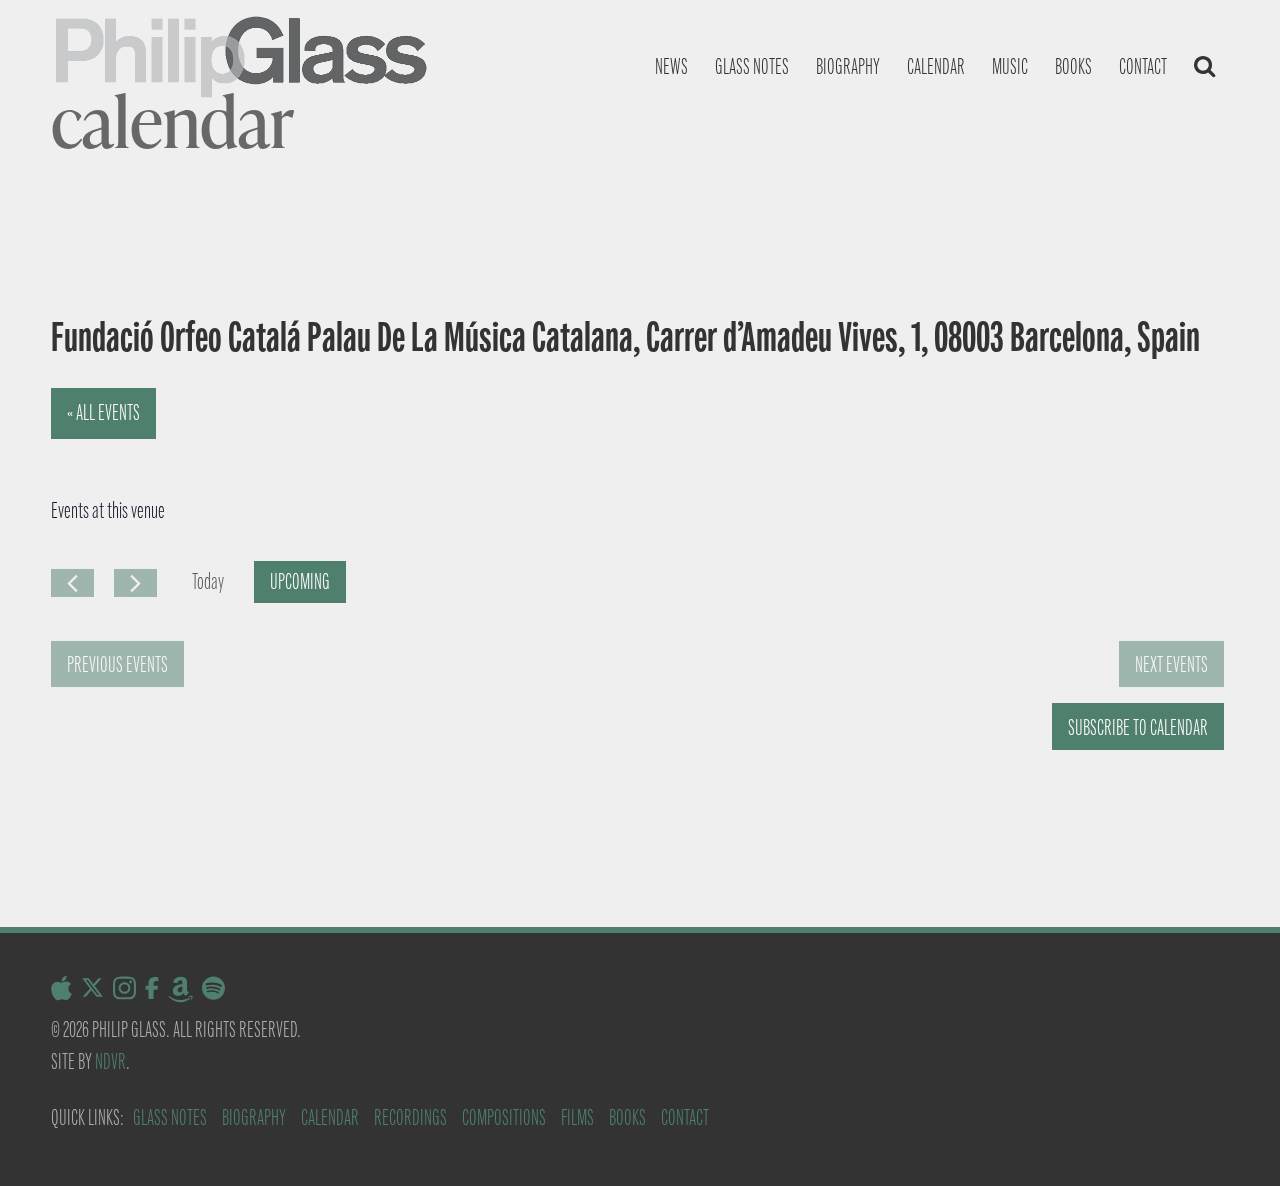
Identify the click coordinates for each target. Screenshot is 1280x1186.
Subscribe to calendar (1138, 727)
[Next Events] (135, 583)
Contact (1143, 66)
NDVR (110, 1061)
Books (1073, 66)
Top (1232, 1138)
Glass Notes (170, 1117)
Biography (848, 66)
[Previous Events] (72, 583)
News (671, 66)
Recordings (410, 1117)
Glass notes (752, 66)
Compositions (504, 1117)
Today (208, 581)
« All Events (103, 412)
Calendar (936, 66)
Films (577, 1117)
